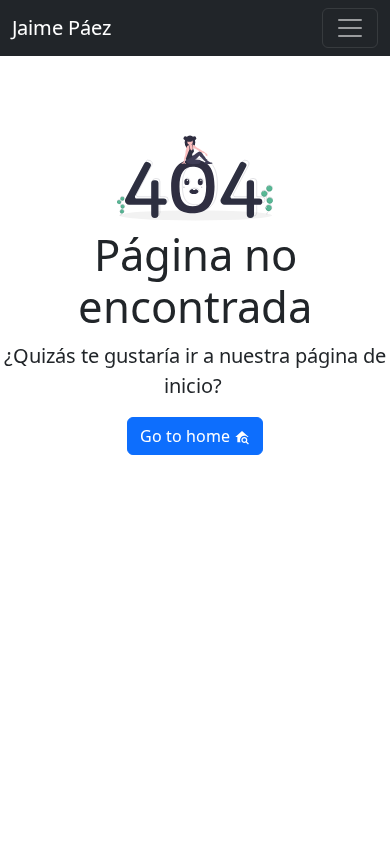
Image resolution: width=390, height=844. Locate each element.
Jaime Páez (61, 27)
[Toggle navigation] (350, 28)
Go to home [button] (187, 436)
